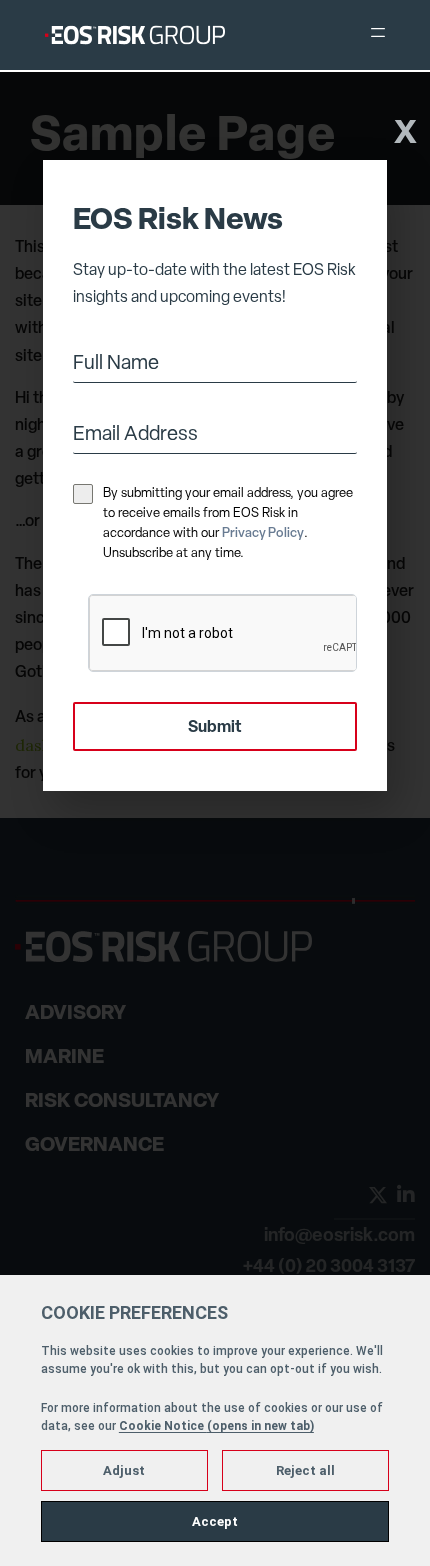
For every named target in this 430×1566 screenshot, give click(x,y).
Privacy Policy (263, 533)
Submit (215, 728)
